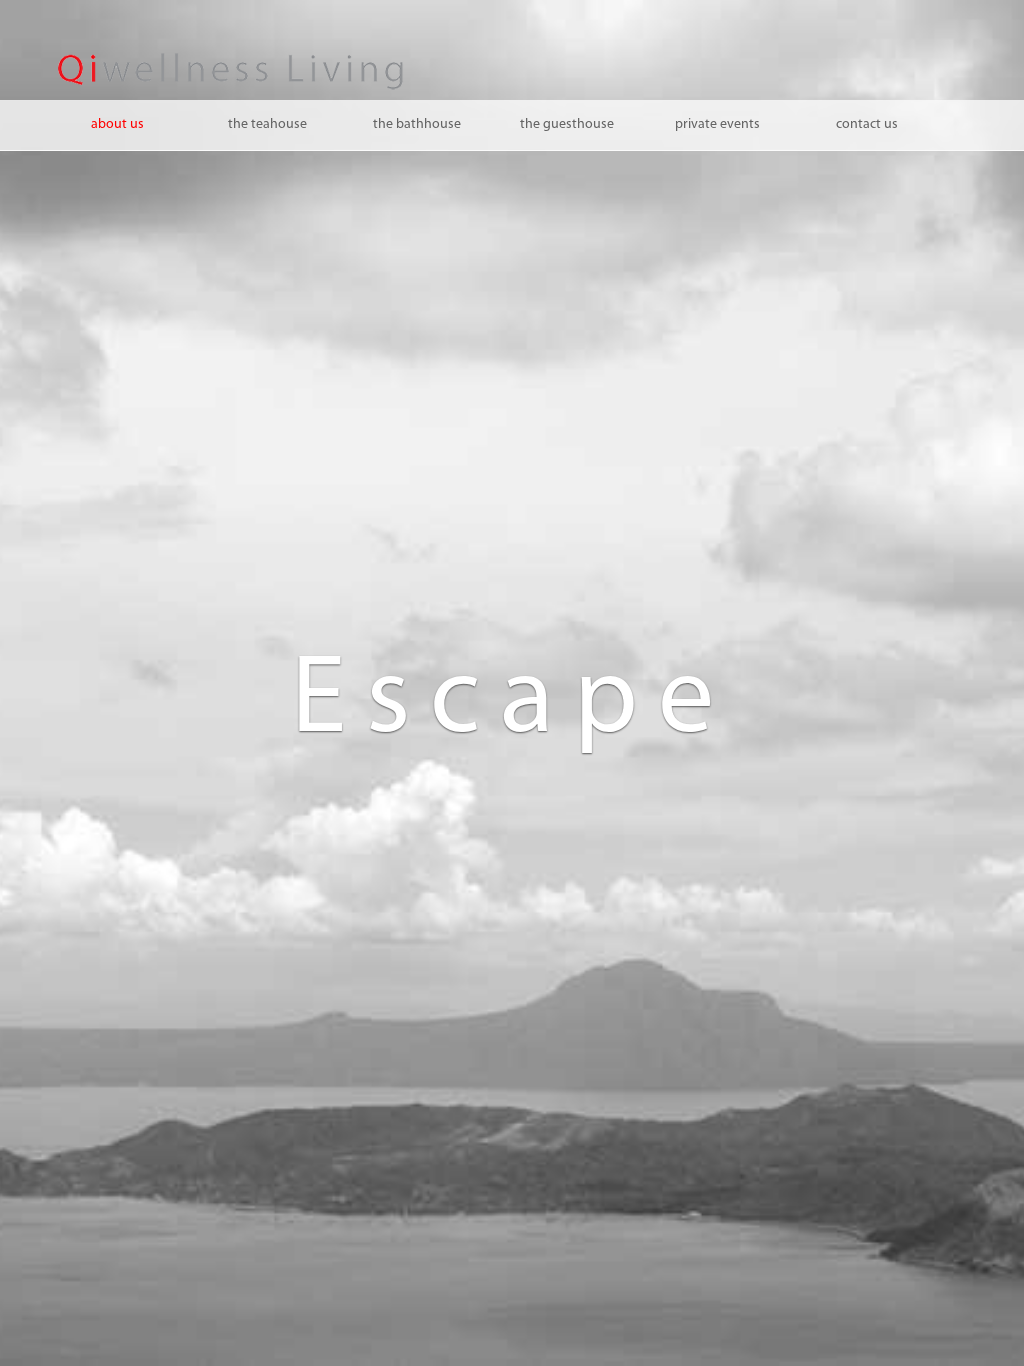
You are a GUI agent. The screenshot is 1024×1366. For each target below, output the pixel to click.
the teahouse (267, 124)
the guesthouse (567, 124)
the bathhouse (417, 124)
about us (117, 124)
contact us (867, 124)
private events (717, 124)
